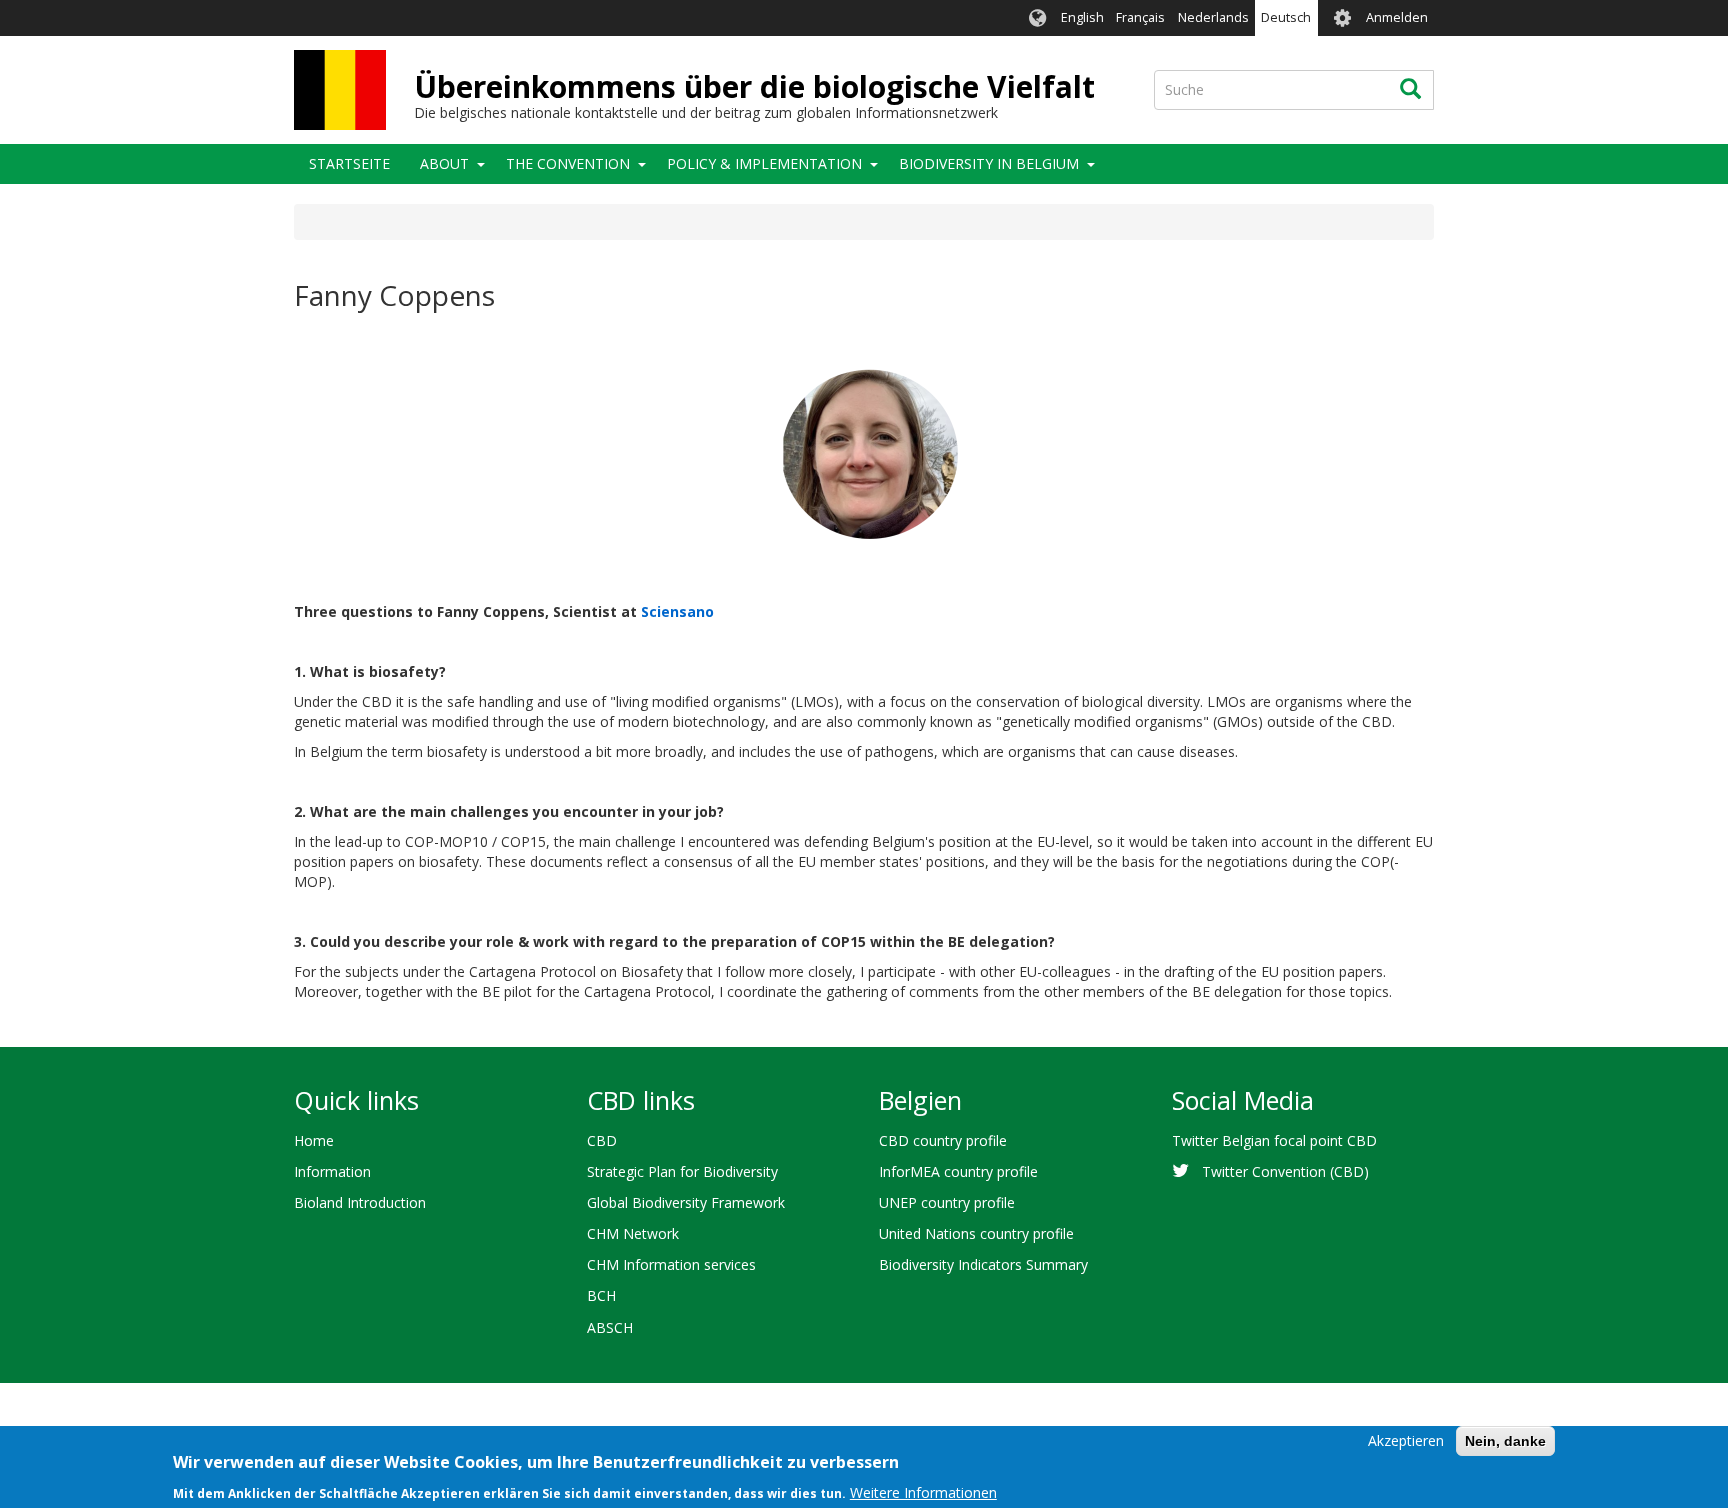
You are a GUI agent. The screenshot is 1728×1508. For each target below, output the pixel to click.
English (1082, 17)
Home (314, 1140)
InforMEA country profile (958, 1171)
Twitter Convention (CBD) (1285, 1171)
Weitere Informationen (923, 1492)
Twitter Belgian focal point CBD (1274, 1140)
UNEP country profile (947, 1202)
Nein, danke (1505, 1441)
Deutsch (1286, 17)
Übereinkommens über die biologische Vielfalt (754, 86)
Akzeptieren (1406, 1440)
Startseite (349, 163)
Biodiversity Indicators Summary (983, 1264)
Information (332, 1171)
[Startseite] (340, 90)
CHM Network (633, 1233)
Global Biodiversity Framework (686, 1202)
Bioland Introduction (360, 1202)
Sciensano (677, 611)
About (444, 163)
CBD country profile (943, 1140)
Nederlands (1213, 17)
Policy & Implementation (764, 163)
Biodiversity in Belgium (989, 163)
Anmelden (1397, 17)
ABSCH (610, 1327)
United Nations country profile (976, 1233)
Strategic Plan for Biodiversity (682, 1171)
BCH (601, 1295)
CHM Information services (671, 1264)
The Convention (568, 163)
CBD (602, 1140)
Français (1140, 17)
